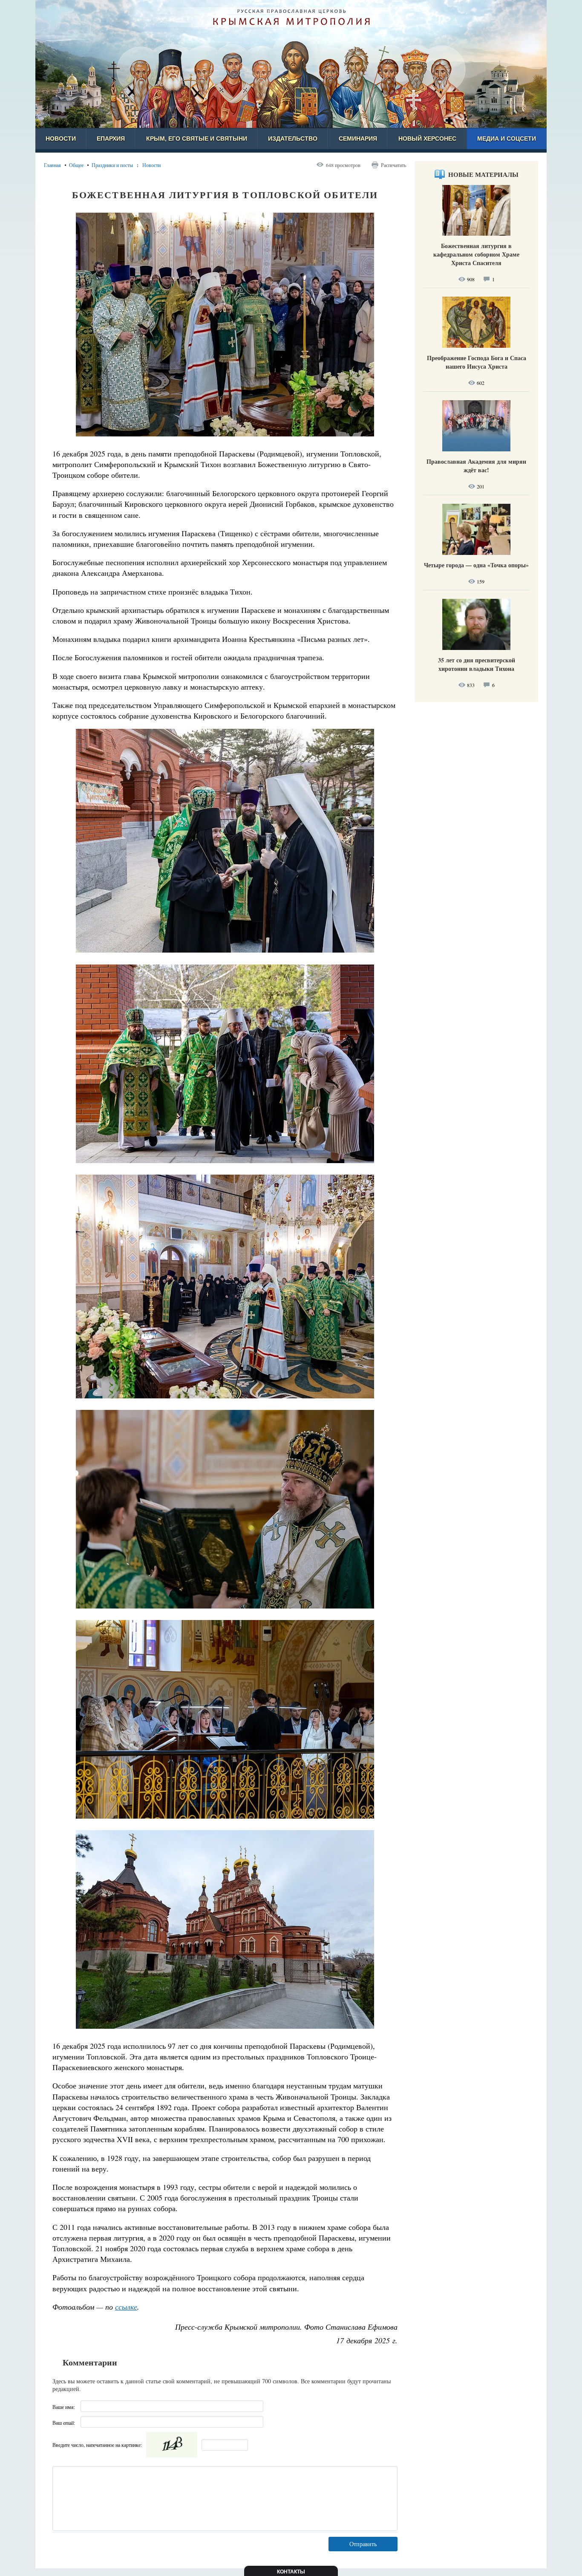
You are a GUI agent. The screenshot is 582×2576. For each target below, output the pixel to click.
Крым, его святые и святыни (197, 139)
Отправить (363, 2544)
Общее (76, 165)
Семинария (358, 139)
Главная (52, 165)
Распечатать (393, 165)
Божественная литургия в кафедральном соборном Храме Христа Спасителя (476, 254)
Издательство (293, 139)
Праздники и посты (112, 165)
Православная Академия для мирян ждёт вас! (476, 466)
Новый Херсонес (427, 139)
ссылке (126, 2307)
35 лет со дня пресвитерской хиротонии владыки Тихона (477, 664)
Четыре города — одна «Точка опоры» (476, 565)
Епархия (111, 139)
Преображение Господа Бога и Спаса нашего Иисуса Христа (477, 362)
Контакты (291, 2572)
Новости (61, 139)
